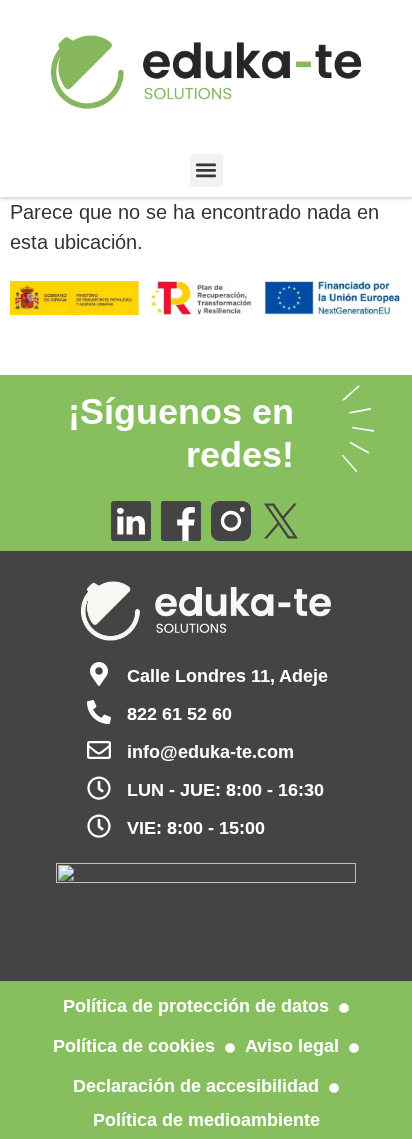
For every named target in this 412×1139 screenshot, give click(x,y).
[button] (206, 170)
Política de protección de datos (196, 1006)
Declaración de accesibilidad (196, 1086)
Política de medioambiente (206, 1120)
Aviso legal (292, 1046)
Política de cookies (134, 1046)
